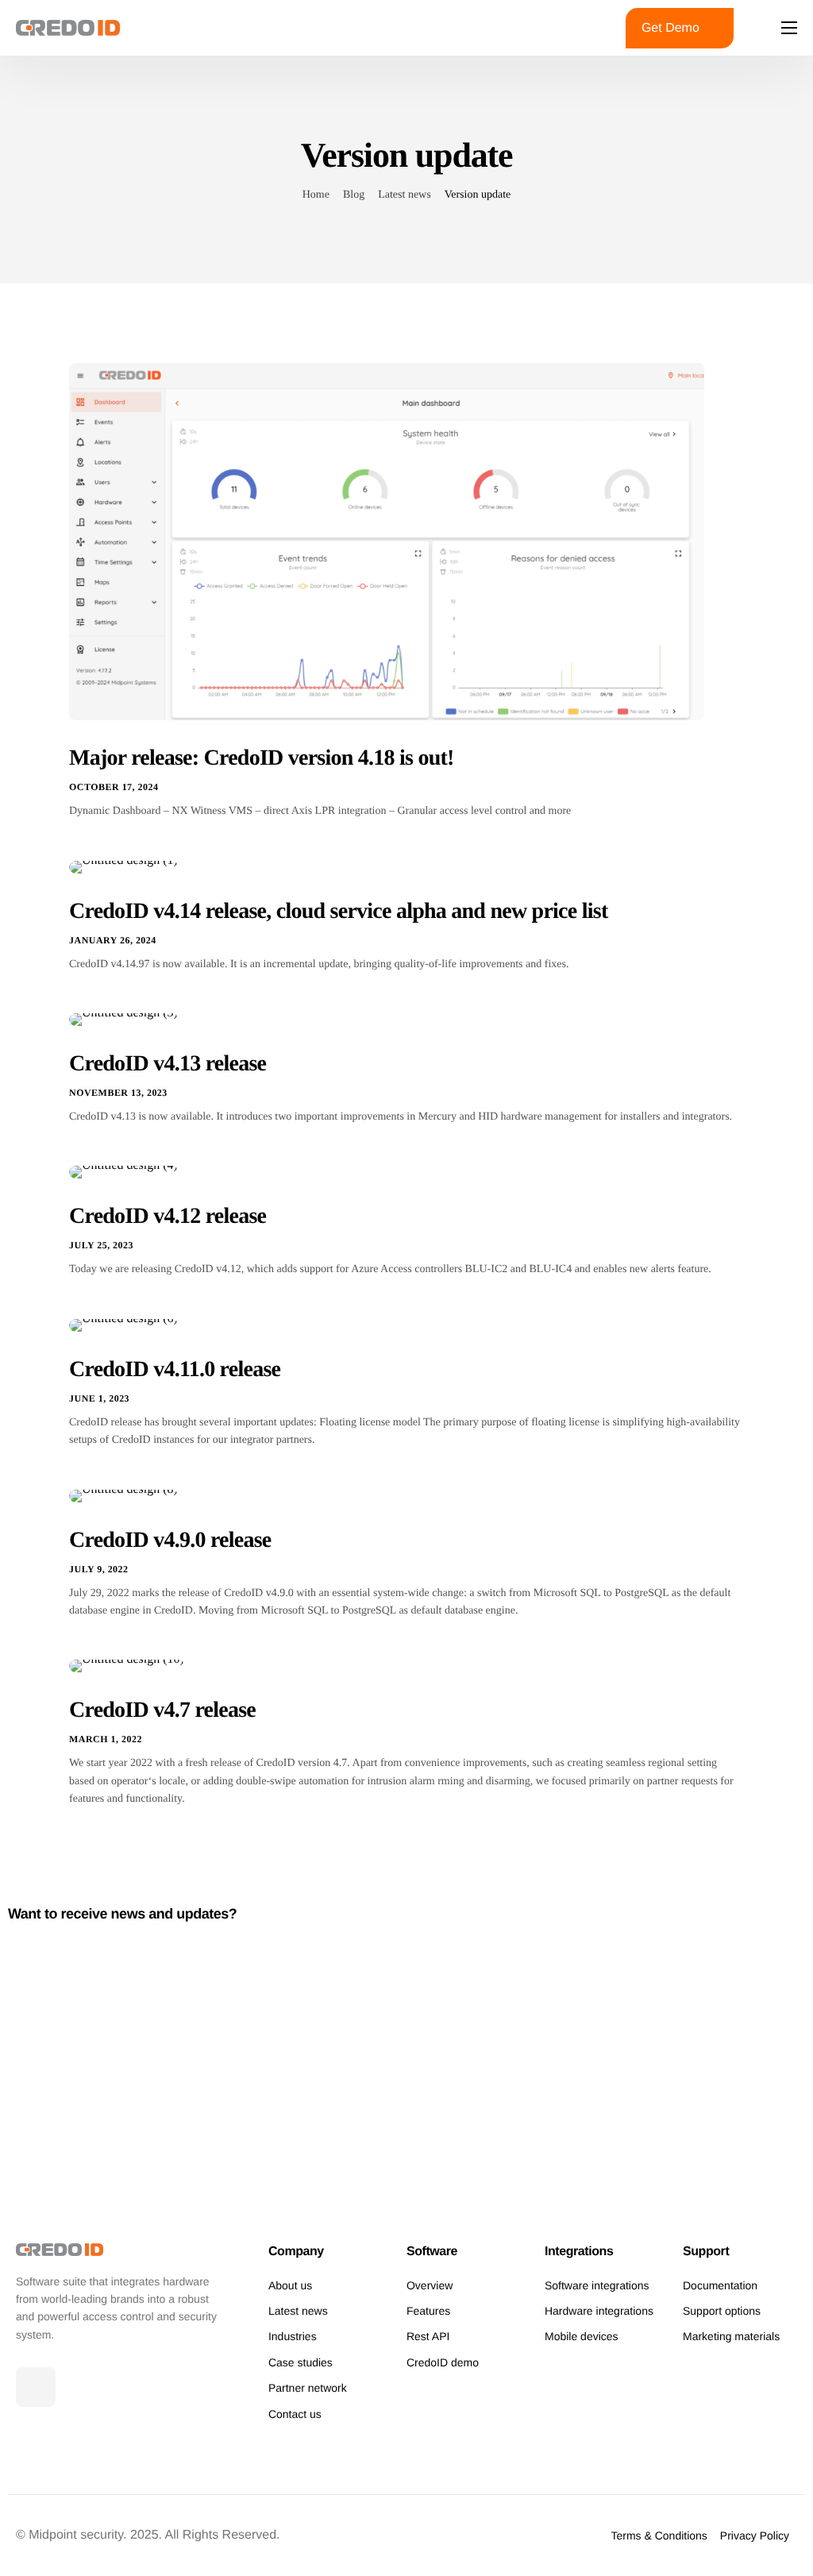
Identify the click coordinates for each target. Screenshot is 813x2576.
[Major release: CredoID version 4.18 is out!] (387, 541)
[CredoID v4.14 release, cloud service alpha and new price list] (123, 866)
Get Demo (670, 28)
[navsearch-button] (588, 28)
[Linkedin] (36, 2387)
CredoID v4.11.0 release (175, 1369)
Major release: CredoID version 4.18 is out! (262, 758)
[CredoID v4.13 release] (123, 1019)
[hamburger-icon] (789, 28)
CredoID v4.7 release (162, 1710)
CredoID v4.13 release (168, 1064)
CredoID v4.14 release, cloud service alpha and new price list (338, 911)
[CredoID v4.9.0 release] (123, 1495)
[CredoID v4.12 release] (123, 1172)
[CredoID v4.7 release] (127, 1666)
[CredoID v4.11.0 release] (123, 1324)
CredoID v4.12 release (168, 1216)
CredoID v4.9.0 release (170, 1540)
